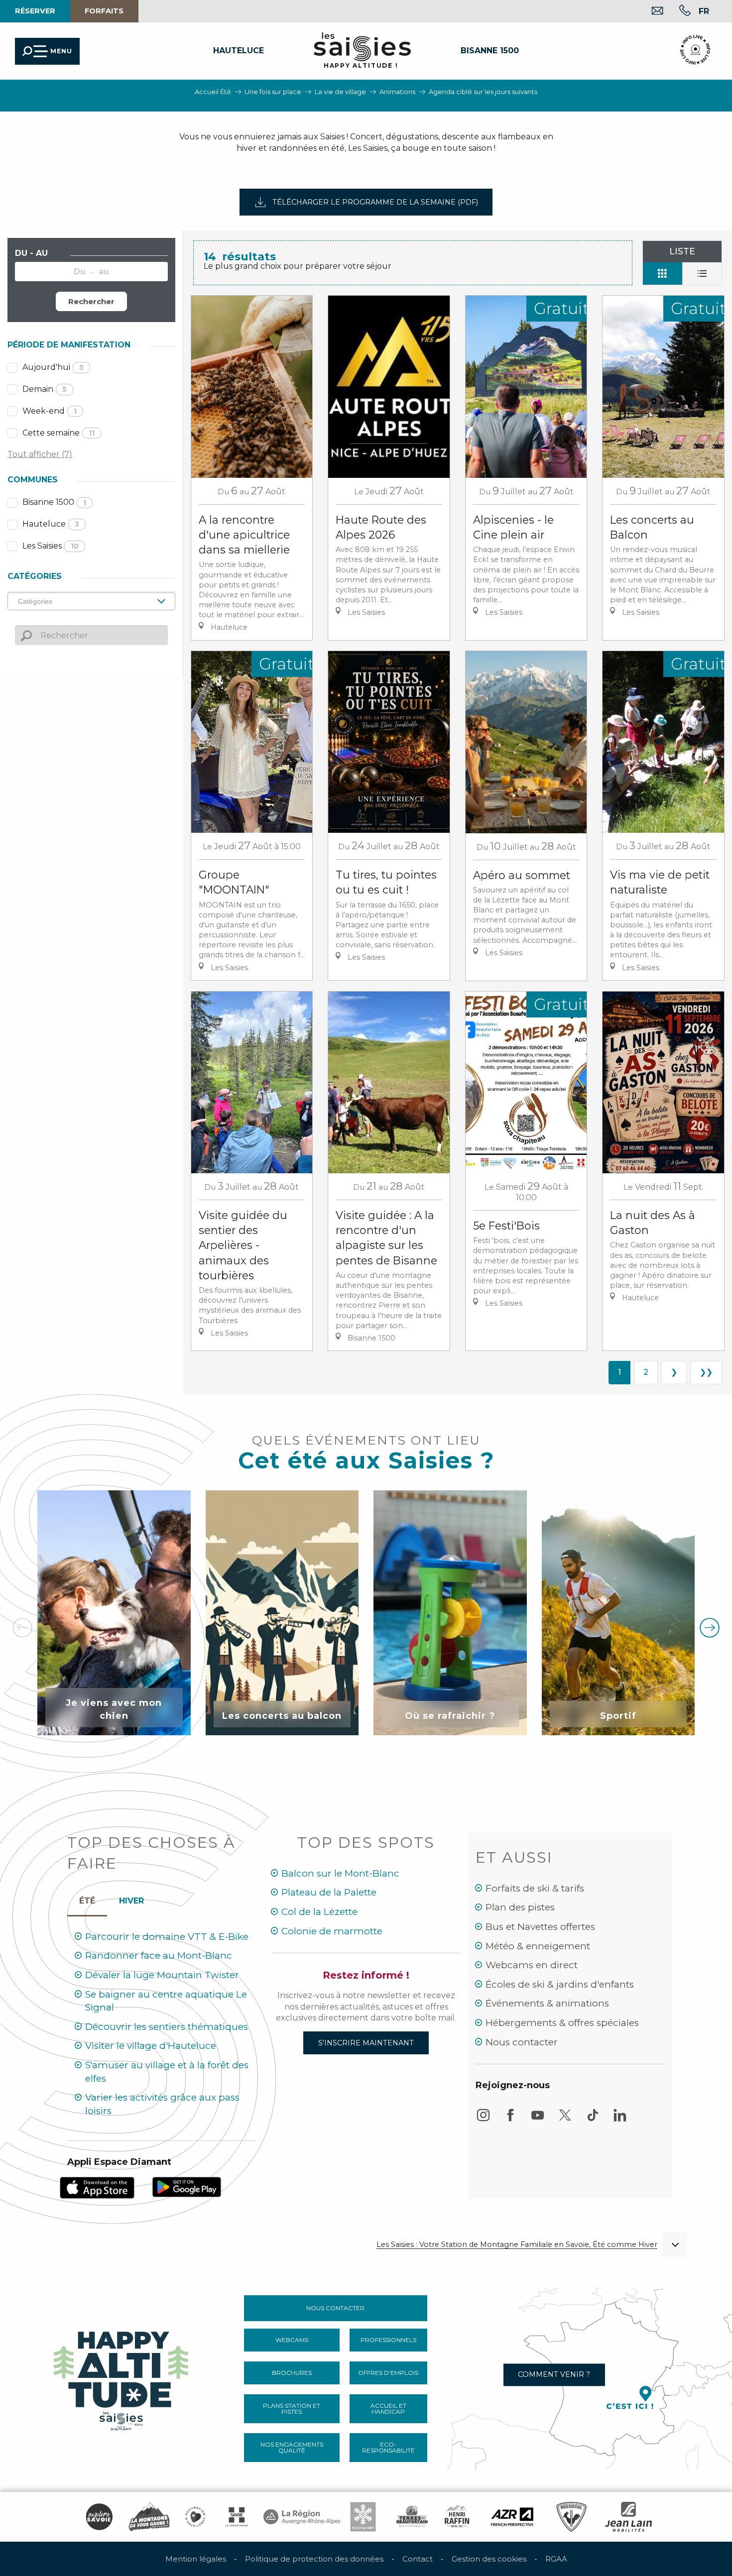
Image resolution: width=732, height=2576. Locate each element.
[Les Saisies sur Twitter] (565, 2120)
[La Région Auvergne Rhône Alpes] (302, 2517)
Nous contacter (522, 2042)
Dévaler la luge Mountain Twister (162, 1975)
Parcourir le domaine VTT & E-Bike (167, 1937)
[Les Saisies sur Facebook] (510, 2120)
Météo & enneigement (538, 1946)
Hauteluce (51, 524)
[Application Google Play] (187, 2186)
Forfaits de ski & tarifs (535, 1888)
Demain (45, 389)
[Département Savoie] (237, 2517)
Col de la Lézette (319, 1912)
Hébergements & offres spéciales (562, 2023)
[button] (704, 11)
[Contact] (650, 12)
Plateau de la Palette (329, 1892)
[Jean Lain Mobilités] (628, 2517)
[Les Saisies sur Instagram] (483, 2120)
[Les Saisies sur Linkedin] (620, 2120)
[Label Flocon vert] (363, 2517)
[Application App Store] (97, 2187)
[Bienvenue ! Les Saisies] (122, 2378)
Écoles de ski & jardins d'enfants (560, 1984)
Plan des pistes (520, 1907)
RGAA (556, 2559)
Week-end (50, 411)
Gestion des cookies (489, 2559)
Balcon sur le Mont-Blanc (340, 1873)
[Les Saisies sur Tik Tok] (593, 2120)
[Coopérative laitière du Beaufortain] (412, 2517)
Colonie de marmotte (332, 1931)
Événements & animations (547, 2003)
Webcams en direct (532, 1965)
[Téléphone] (677, 12)
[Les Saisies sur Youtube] (538, 2120)
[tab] (131, 1899)
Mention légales (196, 2559)
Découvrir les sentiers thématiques (167, 2027)
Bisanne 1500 (54, 502)
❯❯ (706, 1372)
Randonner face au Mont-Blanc (159, 1956)
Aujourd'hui (53, 367)
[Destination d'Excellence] (195, 2517)
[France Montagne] (149, 2517)
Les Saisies (51, 546)
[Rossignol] (571, 2517)
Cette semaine (59, 433)
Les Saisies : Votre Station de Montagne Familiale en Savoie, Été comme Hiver (517, 2245)
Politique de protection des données (314, 2559)
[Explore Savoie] (99, 2517)
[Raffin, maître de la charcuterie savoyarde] (458, 2517)
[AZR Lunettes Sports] (512, 2517)
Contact (418, 2559)
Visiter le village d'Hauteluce (151, 2046)
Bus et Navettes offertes (540, 1927)
